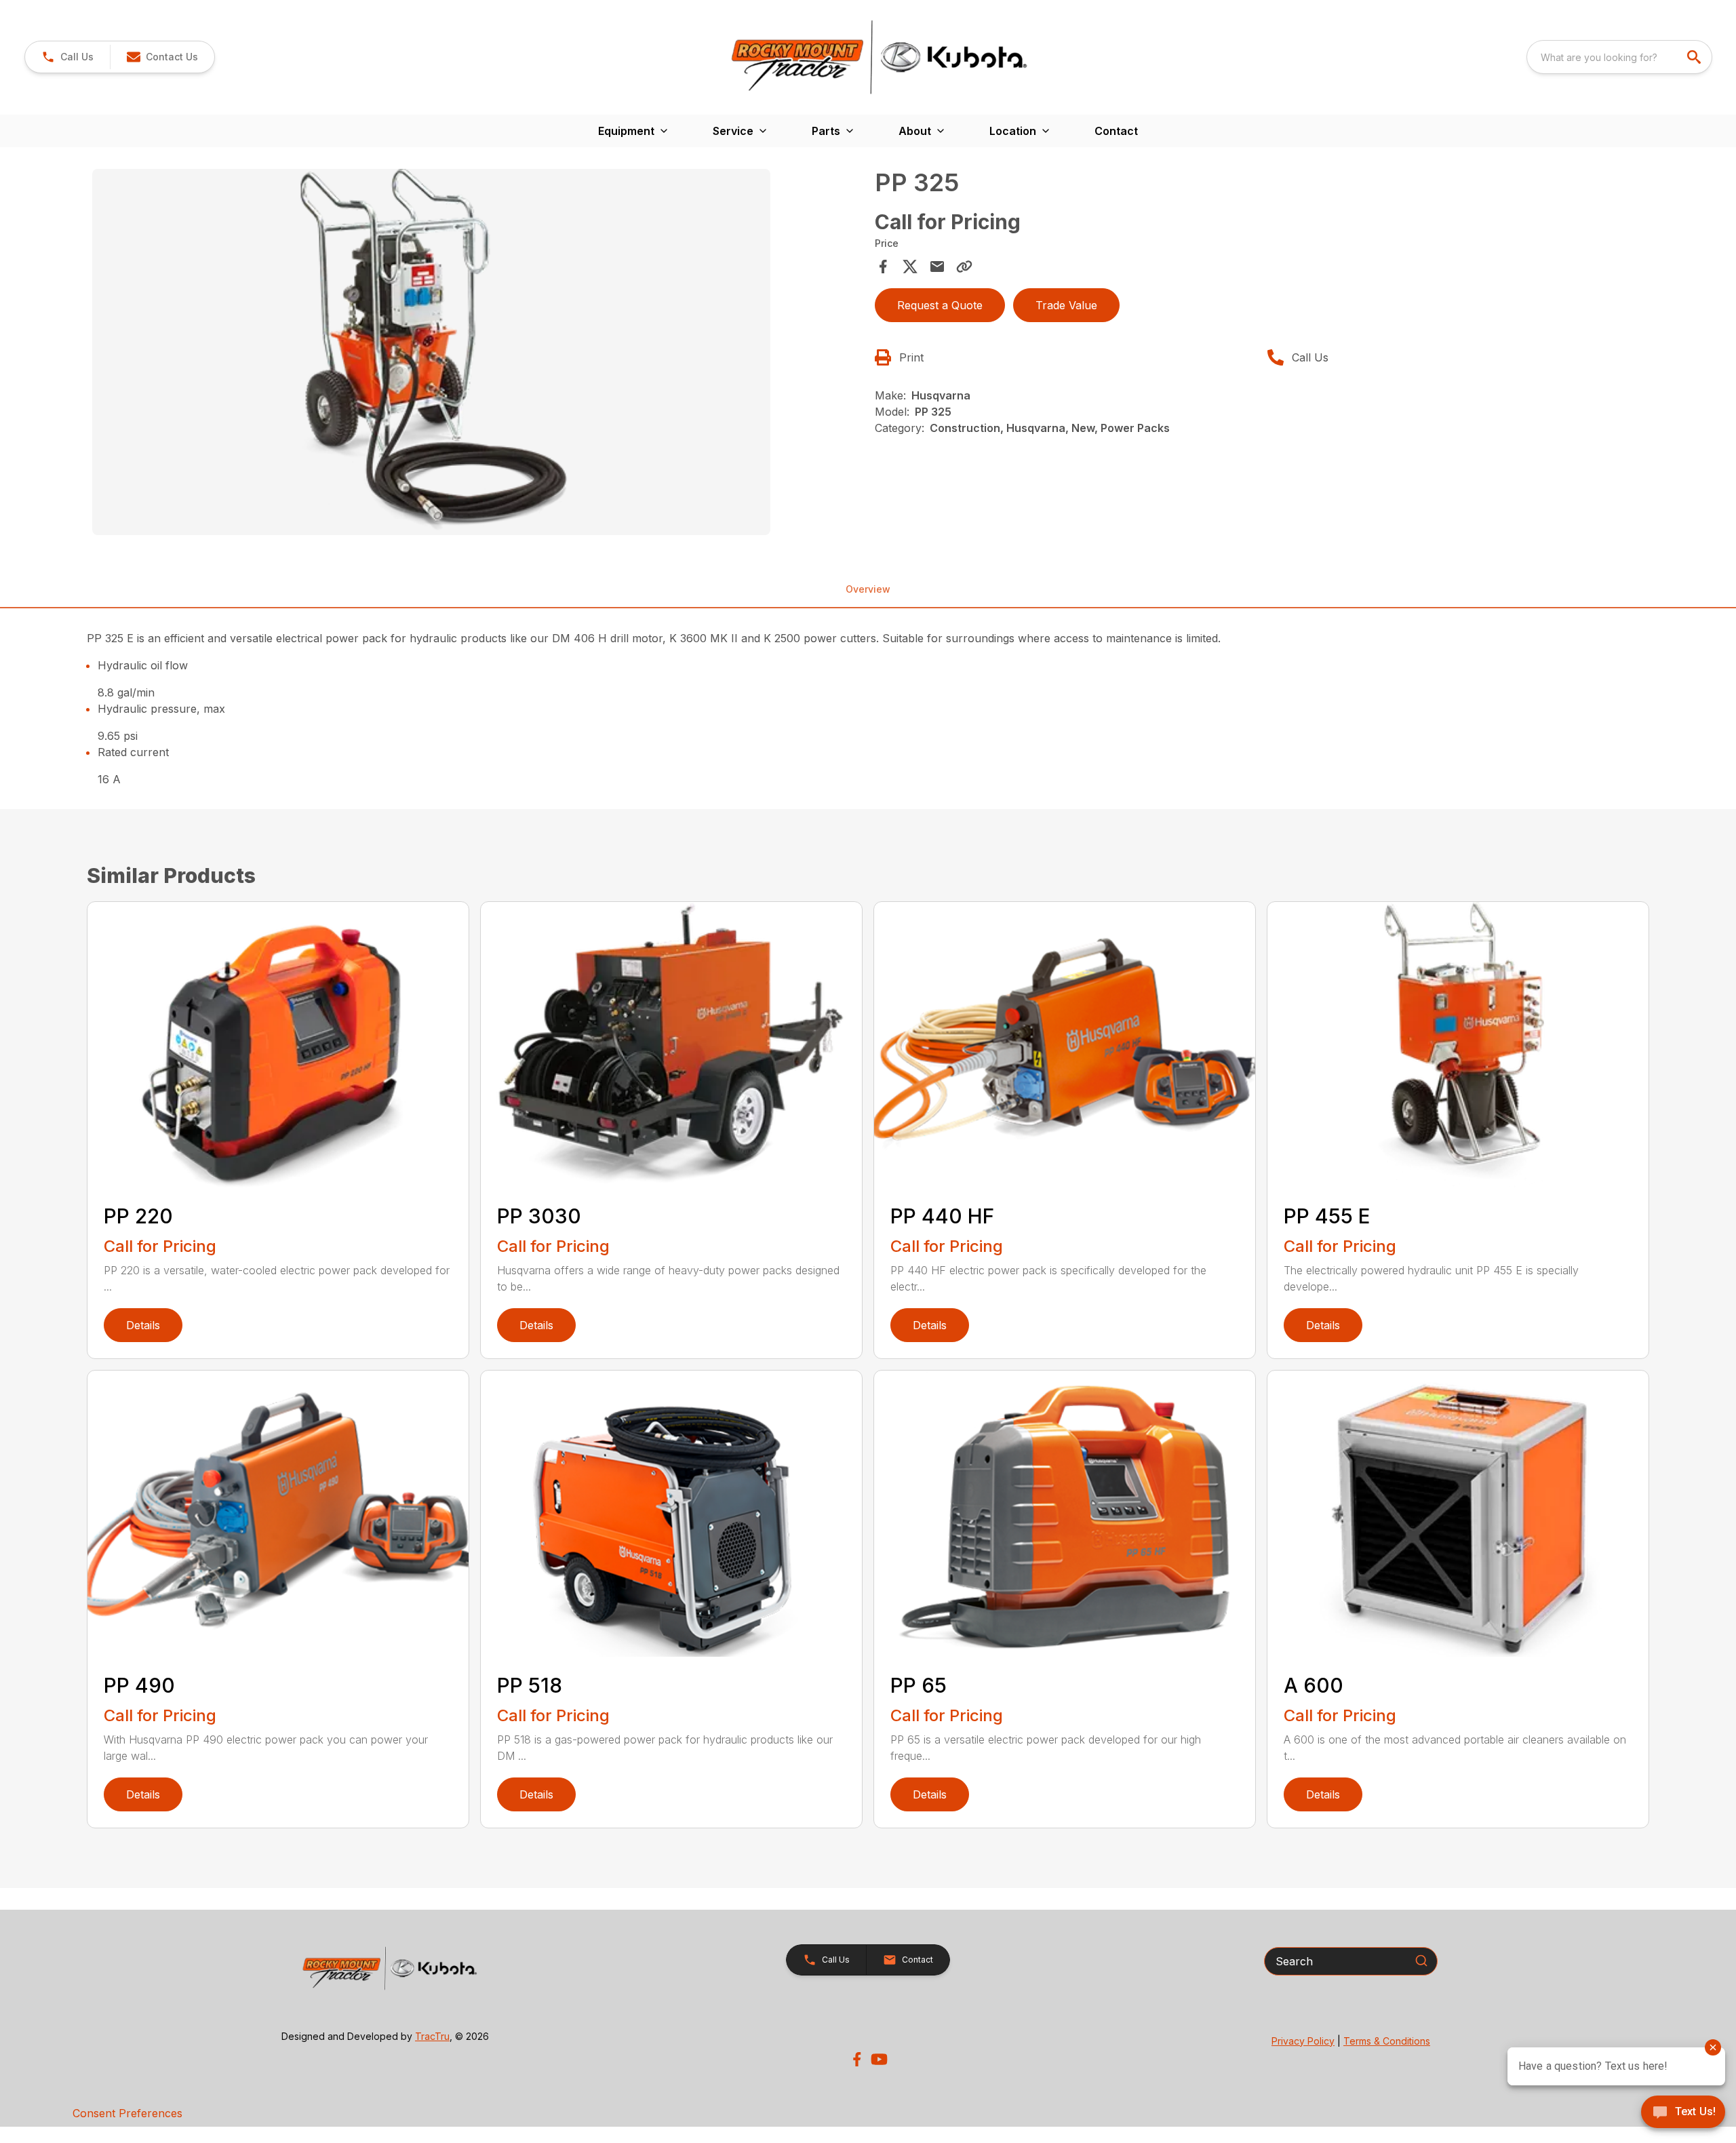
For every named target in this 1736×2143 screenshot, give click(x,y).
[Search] (1421, 1961)
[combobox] (1619, 57)
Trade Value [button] (1066, 305)
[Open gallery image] (431, 352)
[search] (1695, 57)
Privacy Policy (1303, 2041)
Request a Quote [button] (940, 305)
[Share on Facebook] (883, 267)
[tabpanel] (477, 354)
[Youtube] (879, 2059)
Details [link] (143, 1325)
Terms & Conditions (1387, 2041)
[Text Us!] (1683, 2113)
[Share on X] (910, 267)
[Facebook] (857, 2059)
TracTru (432, 2036)
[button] (67, 57)
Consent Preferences (127, 2113)
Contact (1116, 131)
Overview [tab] (868, 589)
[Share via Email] (937, 267)
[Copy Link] (964, 267)
